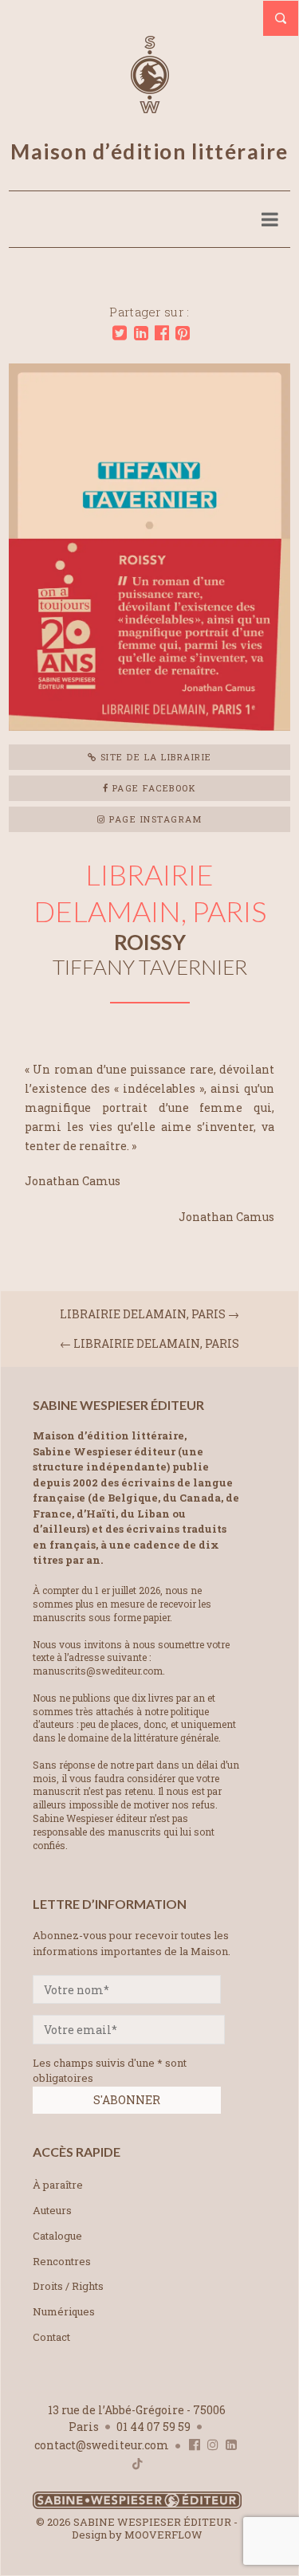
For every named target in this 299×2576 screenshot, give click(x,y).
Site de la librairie (154, 757)
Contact (51, 2337)
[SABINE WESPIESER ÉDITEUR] (150, 106)
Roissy (150, 942)
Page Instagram (154, 819)
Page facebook (152, 788)
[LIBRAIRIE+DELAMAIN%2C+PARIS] (120, 333)
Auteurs (52, 2210)
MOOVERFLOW (163, 2535)
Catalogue (57, 2236)
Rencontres (62, 2261)
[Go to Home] (137, 2505)
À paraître (58, 2185)
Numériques (64, 2311)
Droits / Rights (68, 2286)
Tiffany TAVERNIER (150, 967)
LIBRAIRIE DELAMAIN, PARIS (144, 1314)
